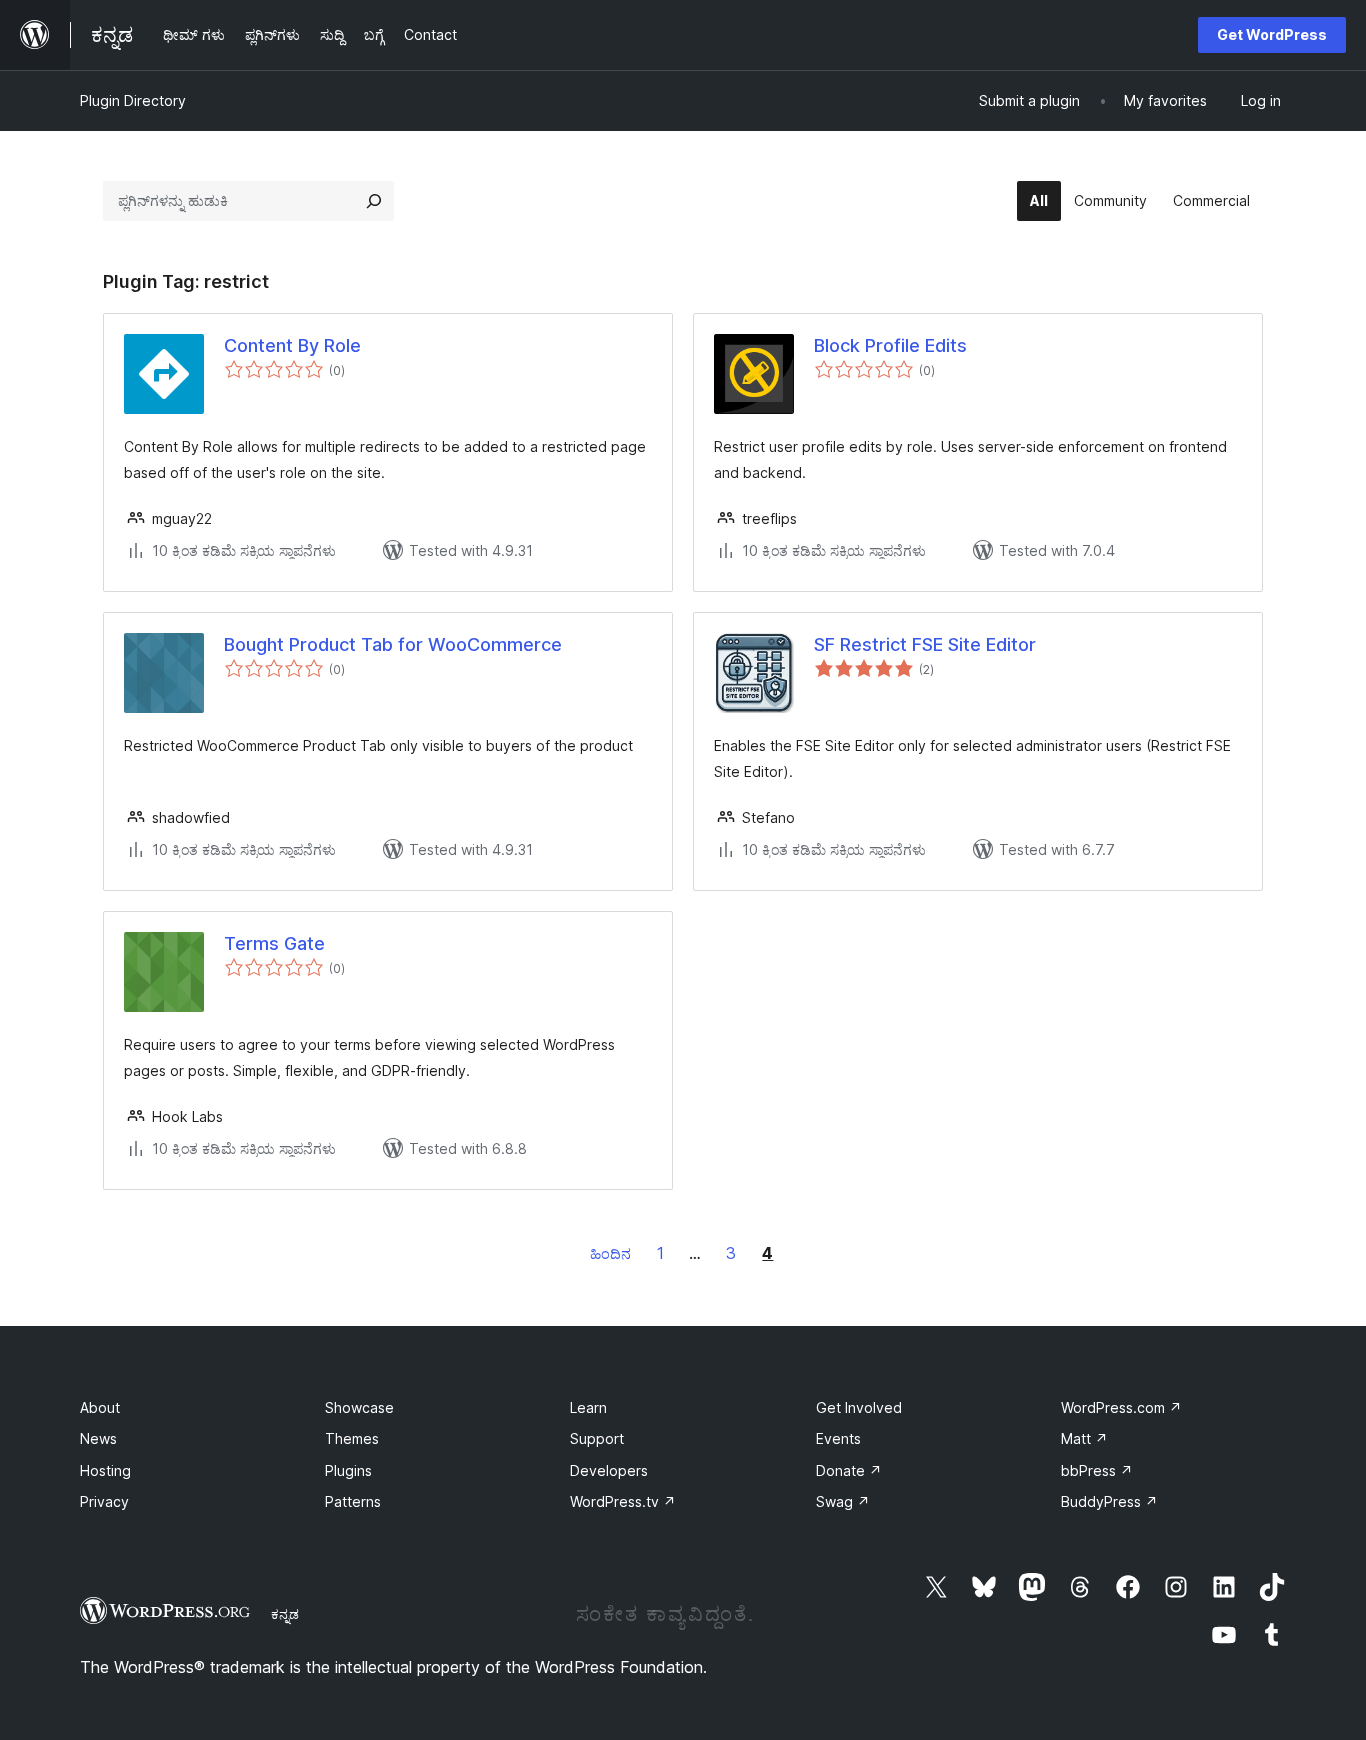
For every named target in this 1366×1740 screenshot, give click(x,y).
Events (838, 1438)
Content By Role (292, 345)
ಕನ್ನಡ (285, 1614)
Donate (849, 1470)
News (98, 1438)
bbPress (1097, 1470)
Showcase (359, 1407)
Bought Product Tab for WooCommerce (393, 644)
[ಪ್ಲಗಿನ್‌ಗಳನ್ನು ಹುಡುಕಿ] (374, 201)
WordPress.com (1121, 1407)
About (100, 1407)
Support (597, 1438)
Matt (1084, 1438)
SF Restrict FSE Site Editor (925, 644)
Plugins (348, 1470)
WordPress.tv (623, 1501)
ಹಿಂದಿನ (610, 1253)
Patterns (353, 1501)
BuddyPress (1109, 1501)
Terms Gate (274, 943)
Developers (609, 1470)
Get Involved (859, 1407)
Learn (588, 1407)
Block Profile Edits (890, 345)
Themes (352, 1438)
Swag (843, 1501)
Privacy (104, 1501)
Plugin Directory (133, 100)
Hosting (105, 1470)
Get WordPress (1272, 34)
